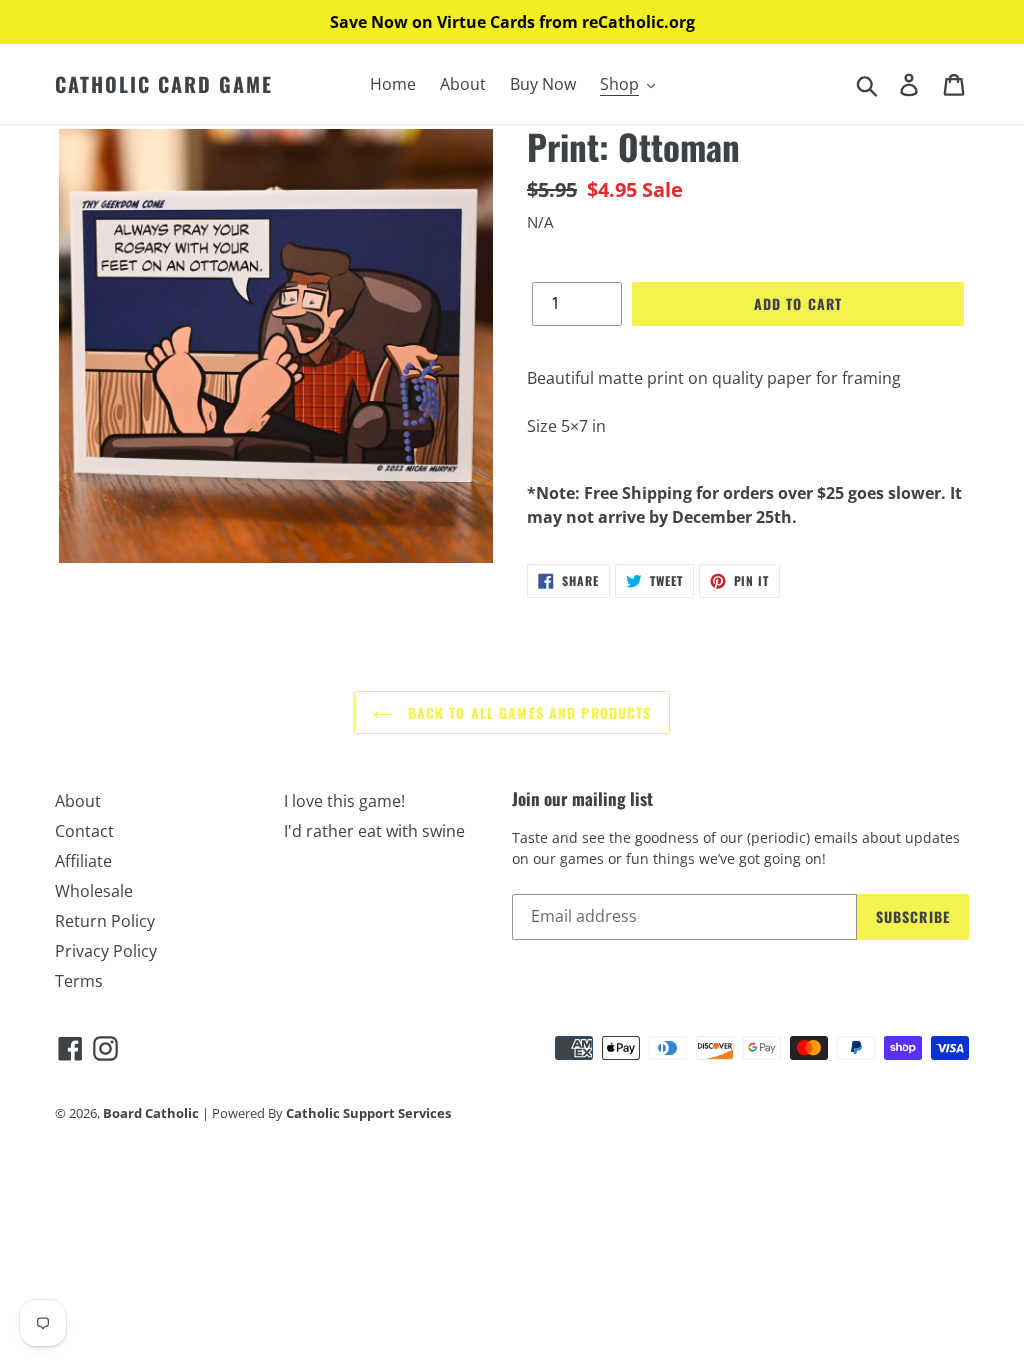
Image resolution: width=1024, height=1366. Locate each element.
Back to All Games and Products (527, 712)
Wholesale (94, 891)
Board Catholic (151, 1113)
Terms (79, 981)
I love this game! (344, 801)
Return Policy (105, 921)
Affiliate (83, 861)
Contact (84, 831)
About (78, 801)
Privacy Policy (106, 951)
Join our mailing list (582, 799)
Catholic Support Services (368, 1113)
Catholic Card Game (164, 84)
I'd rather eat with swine (374, 831)
